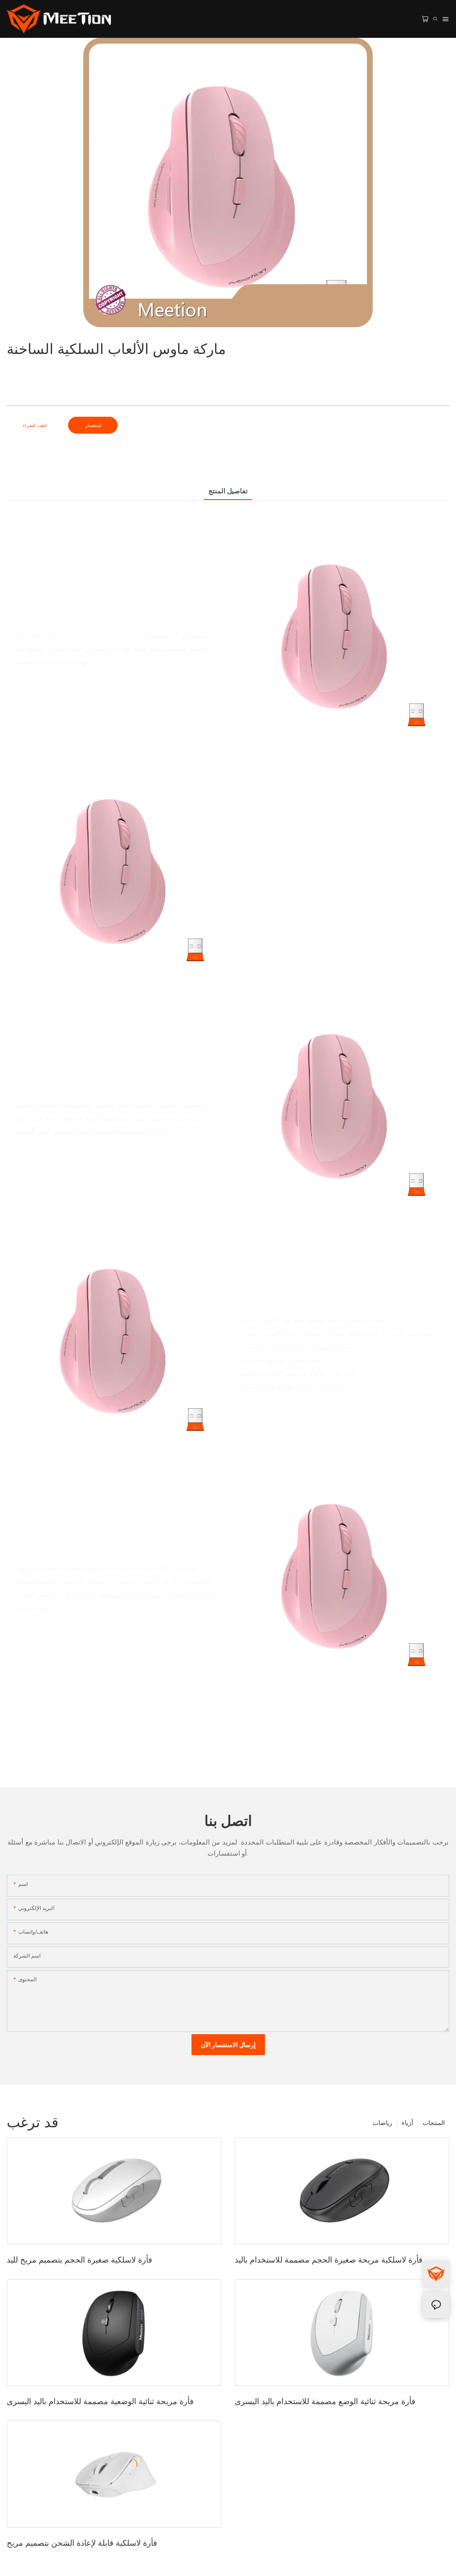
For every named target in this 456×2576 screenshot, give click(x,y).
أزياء (407, 2123)
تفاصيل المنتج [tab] (228, 491)
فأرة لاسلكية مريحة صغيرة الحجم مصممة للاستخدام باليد (329, 2260)
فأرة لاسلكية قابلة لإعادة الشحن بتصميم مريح (82, 2543)
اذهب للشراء (35, 425)
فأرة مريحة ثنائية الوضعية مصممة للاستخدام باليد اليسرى (100, 2401)
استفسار (93, 425)
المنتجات (434, 2123)
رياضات (383, 2123)
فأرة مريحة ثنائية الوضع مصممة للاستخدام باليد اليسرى (325, 2401)
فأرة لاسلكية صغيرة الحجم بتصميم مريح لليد (79, 2260)
